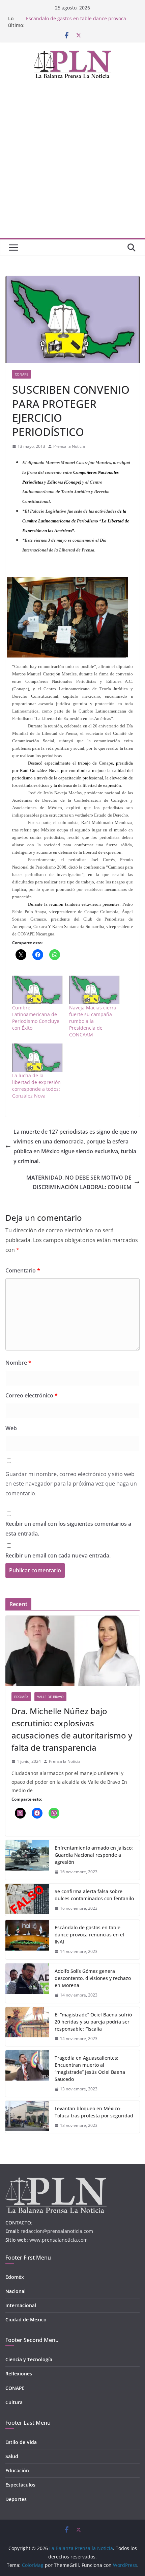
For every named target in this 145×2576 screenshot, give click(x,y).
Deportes (16, 2499)
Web (11, 1428)
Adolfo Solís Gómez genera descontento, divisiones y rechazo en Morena (93, 1978)
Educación (17, 2470)
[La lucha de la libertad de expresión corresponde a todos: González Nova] (37, 1058)
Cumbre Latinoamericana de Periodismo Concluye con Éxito (36, 1018)
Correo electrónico (32, 1395)
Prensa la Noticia (69, 446)
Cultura (14, 2402)
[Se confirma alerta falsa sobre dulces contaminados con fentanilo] (27, 1900)
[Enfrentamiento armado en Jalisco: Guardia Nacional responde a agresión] (27, 1860)
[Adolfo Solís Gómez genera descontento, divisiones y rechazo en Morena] (27, 1983)
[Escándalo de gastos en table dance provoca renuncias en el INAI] (27, 1940)
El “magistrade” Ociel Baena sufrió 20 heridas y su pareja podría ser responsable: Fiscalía (93, 2022)
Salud (12, 2456)
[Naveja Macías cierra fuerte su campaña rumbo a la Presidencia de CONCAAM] (94, 990)
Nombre (18, 1363)
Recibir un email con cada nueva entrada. (58, 1555)
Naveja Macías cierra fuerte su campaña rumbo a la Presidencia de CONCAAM (93, 1021)
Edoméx (21, 1697)
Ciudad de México (26, 2320)
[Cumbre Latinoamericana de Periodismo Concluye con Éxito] (37, 990)
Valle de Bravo (50, 1697)
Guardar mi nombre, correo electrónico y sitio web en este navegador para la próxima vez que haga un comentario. (71, 1484)
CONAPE (22, 374)
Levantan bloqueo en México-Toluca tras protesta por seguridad (94, 2112)
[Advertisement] (72, 162)
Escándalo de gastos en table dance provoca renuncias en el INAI (89, 1935)
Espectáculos (20, 2485)
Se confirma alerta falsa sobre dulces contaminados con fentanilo (94, 1895)
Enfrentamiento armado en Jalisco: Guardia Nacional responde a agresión (94, 1855)
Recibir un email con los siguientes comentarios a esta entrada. (68, 1529)
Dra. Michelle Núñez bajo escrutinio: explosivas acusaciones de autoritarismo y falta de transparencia (72, 1729)
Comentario (23, 1270)
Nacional (16, 2291)
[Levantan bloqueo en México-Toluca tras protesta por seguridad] (27, 2117)
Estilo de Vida (21, 2442)
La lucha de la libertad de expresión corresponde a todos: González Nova (36, 1086)
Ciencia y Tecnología (29, 2359)
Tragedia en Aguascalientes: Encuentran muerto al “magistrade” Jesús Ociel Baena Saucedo (90, 2068)
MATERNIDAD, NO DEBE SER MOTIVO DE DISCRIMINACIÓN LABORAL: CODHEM (79, 1182)
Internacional (21, 2305)
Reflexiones (19, 2374)
